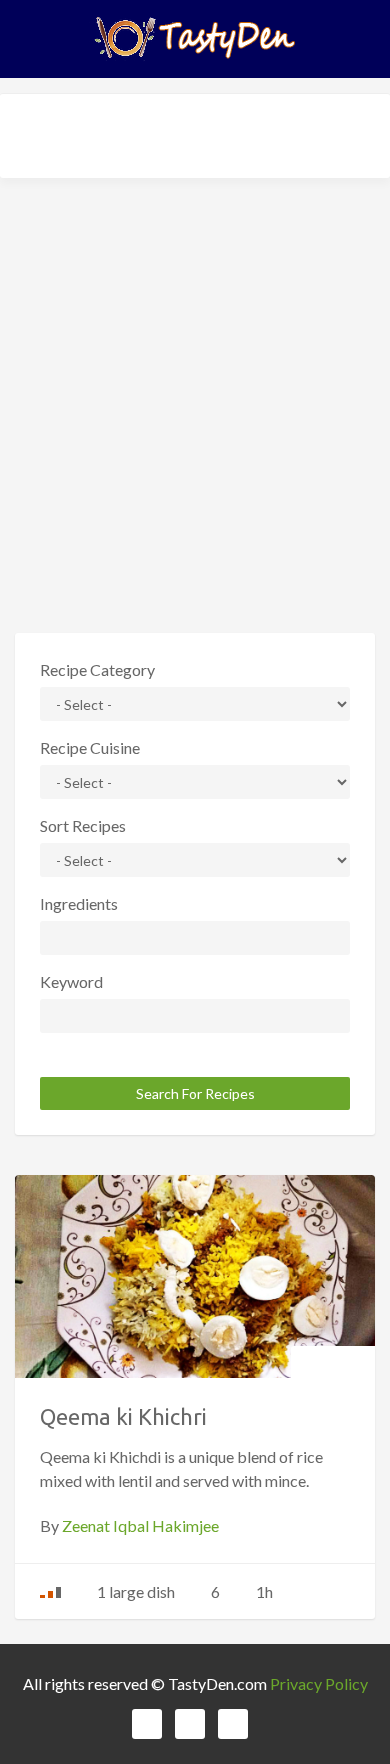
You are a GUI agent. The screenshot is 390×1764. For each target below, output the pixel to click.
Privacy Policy (319, 1683)
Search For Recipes (195, 1093)
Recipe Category (97, 669)
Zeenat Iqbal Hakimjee (140, 1525)
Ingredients (79, 903)
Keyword (71, 981)
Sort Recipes (83, 825)
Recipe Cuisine (90, 747)
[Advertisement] (195, 398)
